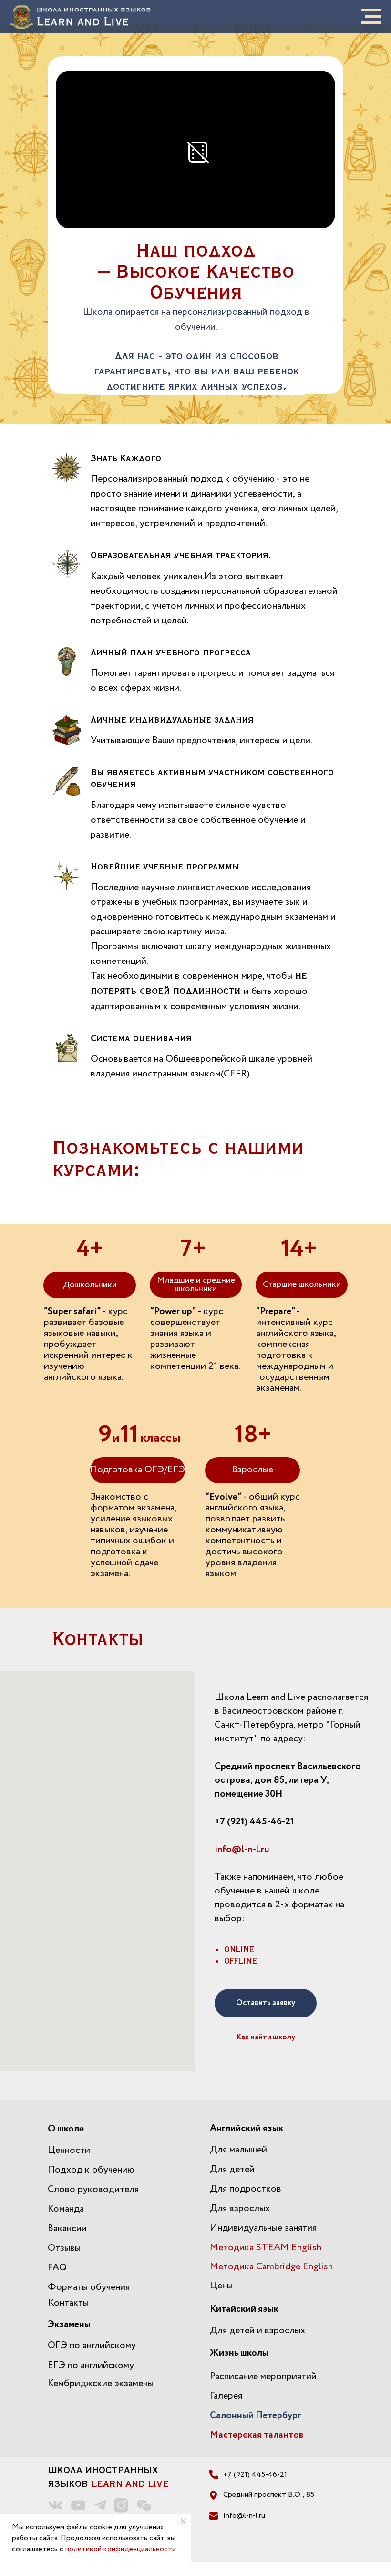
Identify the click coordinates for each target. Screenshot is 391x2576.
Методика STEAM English (266, 2248)
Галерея (226, 2396)
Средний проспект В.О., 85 (269, 2495)
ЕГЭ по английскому (91, 2365)
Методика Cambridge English (271, 2267)
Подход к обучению (91, 2170)
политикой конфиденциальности (121, 2549)
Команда (66, 2209)
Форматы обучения (89, 2287)
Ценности (69, 2150)
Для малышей (238, 2150)
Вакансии (67, 2229)
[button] (266, 2003)
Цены (221, 2286)
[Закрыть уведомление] (184, 2522)
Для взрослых (240, 2209)
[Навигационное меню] (371, 17)
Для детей (232, 2169)
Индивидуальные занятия (263, 2228)
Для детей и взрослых (257, 2331)
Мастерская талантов (257, 2435)
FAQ (57, 2268)
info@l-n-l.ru (242, 1849)
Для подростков (246, 2189)
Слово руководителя (93, 2189)
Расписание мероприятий (263, 2376)
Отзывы (64, 2248)
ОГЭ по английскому (92, 2345)
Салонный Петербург (256, 2416)
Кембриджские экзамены (101, 2384)
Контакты (68, 2303)
